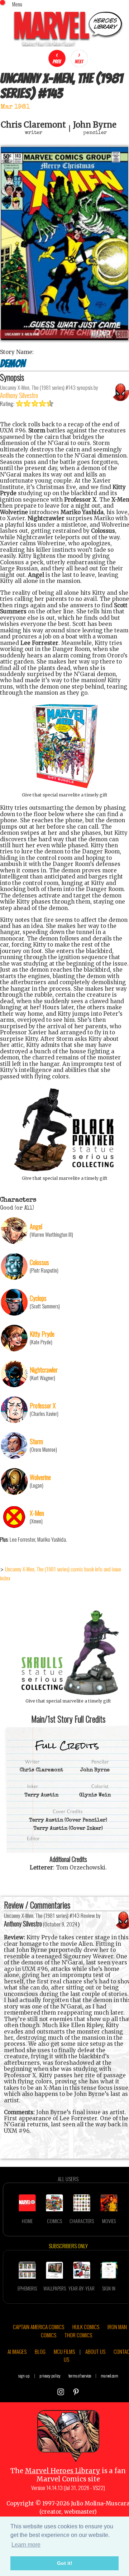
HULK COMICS (86, 2327)
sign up (24, 2376)
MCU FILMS (64, 2351)
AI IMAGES (17, 2351)
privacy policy (50, 2376)
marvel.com (109, 2376)
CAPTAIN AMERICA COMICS (39, 2327)
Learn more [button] (26, 2545)
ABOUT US (95, 2351)
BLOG (40, 2351)
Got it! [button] (65, 2563)
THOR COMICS (78, 2335)
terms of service (80, 2376)
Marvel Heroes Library (63, 2471)
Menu (17, 4)
